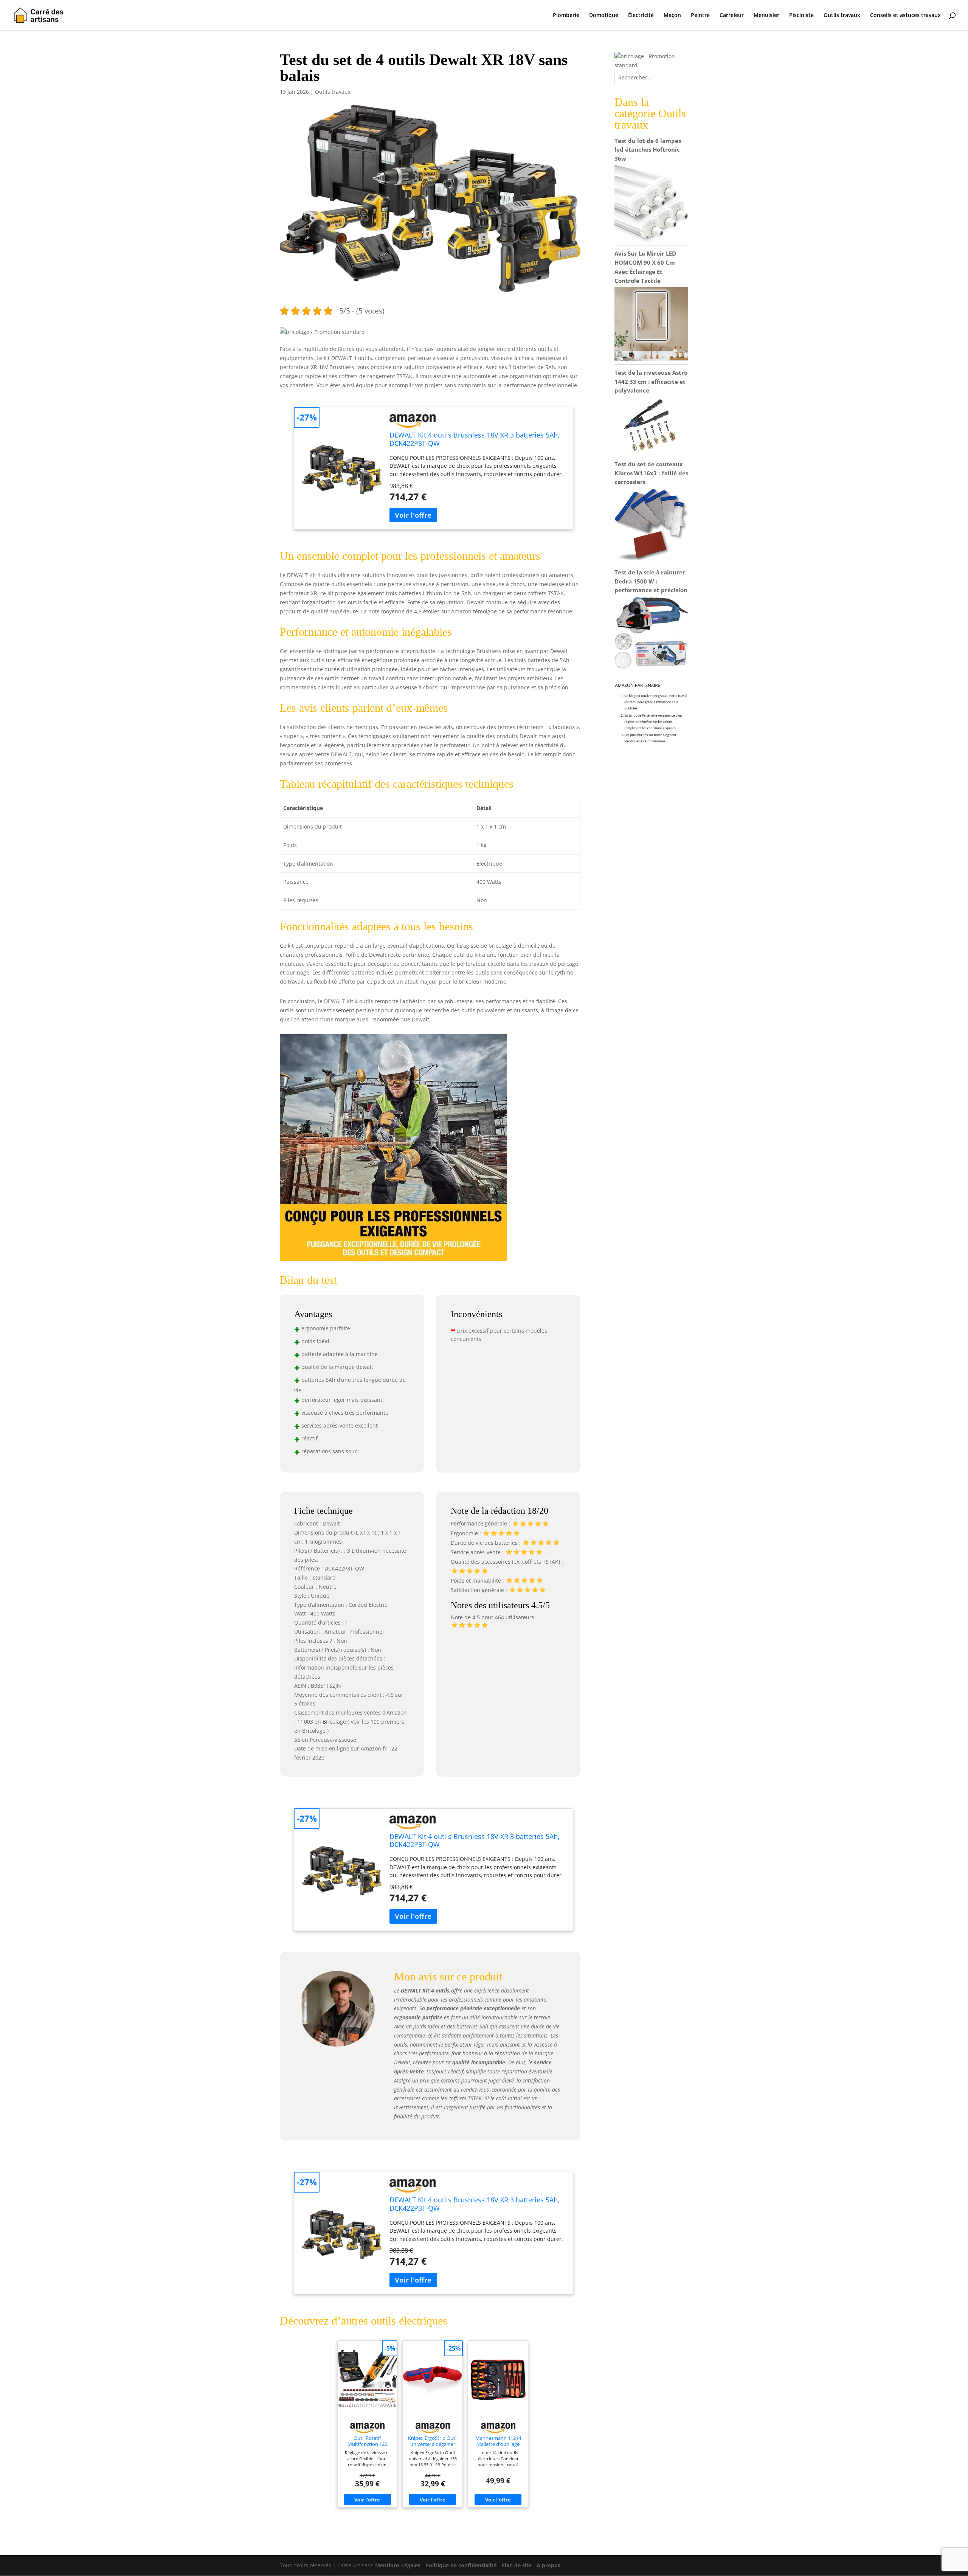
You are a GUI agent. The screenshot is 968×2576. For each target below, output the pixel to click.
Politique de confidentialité (461, 2565)
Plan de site (517, 2565)
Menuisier (766, 16)
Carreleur (732, 16)
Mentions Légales (398, 2565)
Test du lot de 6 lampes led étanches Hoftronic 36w (648, 150)
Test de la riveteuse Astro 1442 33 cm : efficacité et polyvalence (651, 382)
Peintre (700, 16)
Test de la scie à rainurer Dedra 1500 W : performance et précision (651, 581)
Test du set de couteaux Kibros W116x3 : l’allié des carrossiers (651, 473)
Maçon (672, 16)
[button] (322, 332)
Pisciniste (801, 16)
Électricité (641, 16)
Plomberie (566, 16)
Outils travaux (842, 16)
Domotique (604, 16)
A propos (548, 2565)
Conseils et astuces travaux (905, 16)
